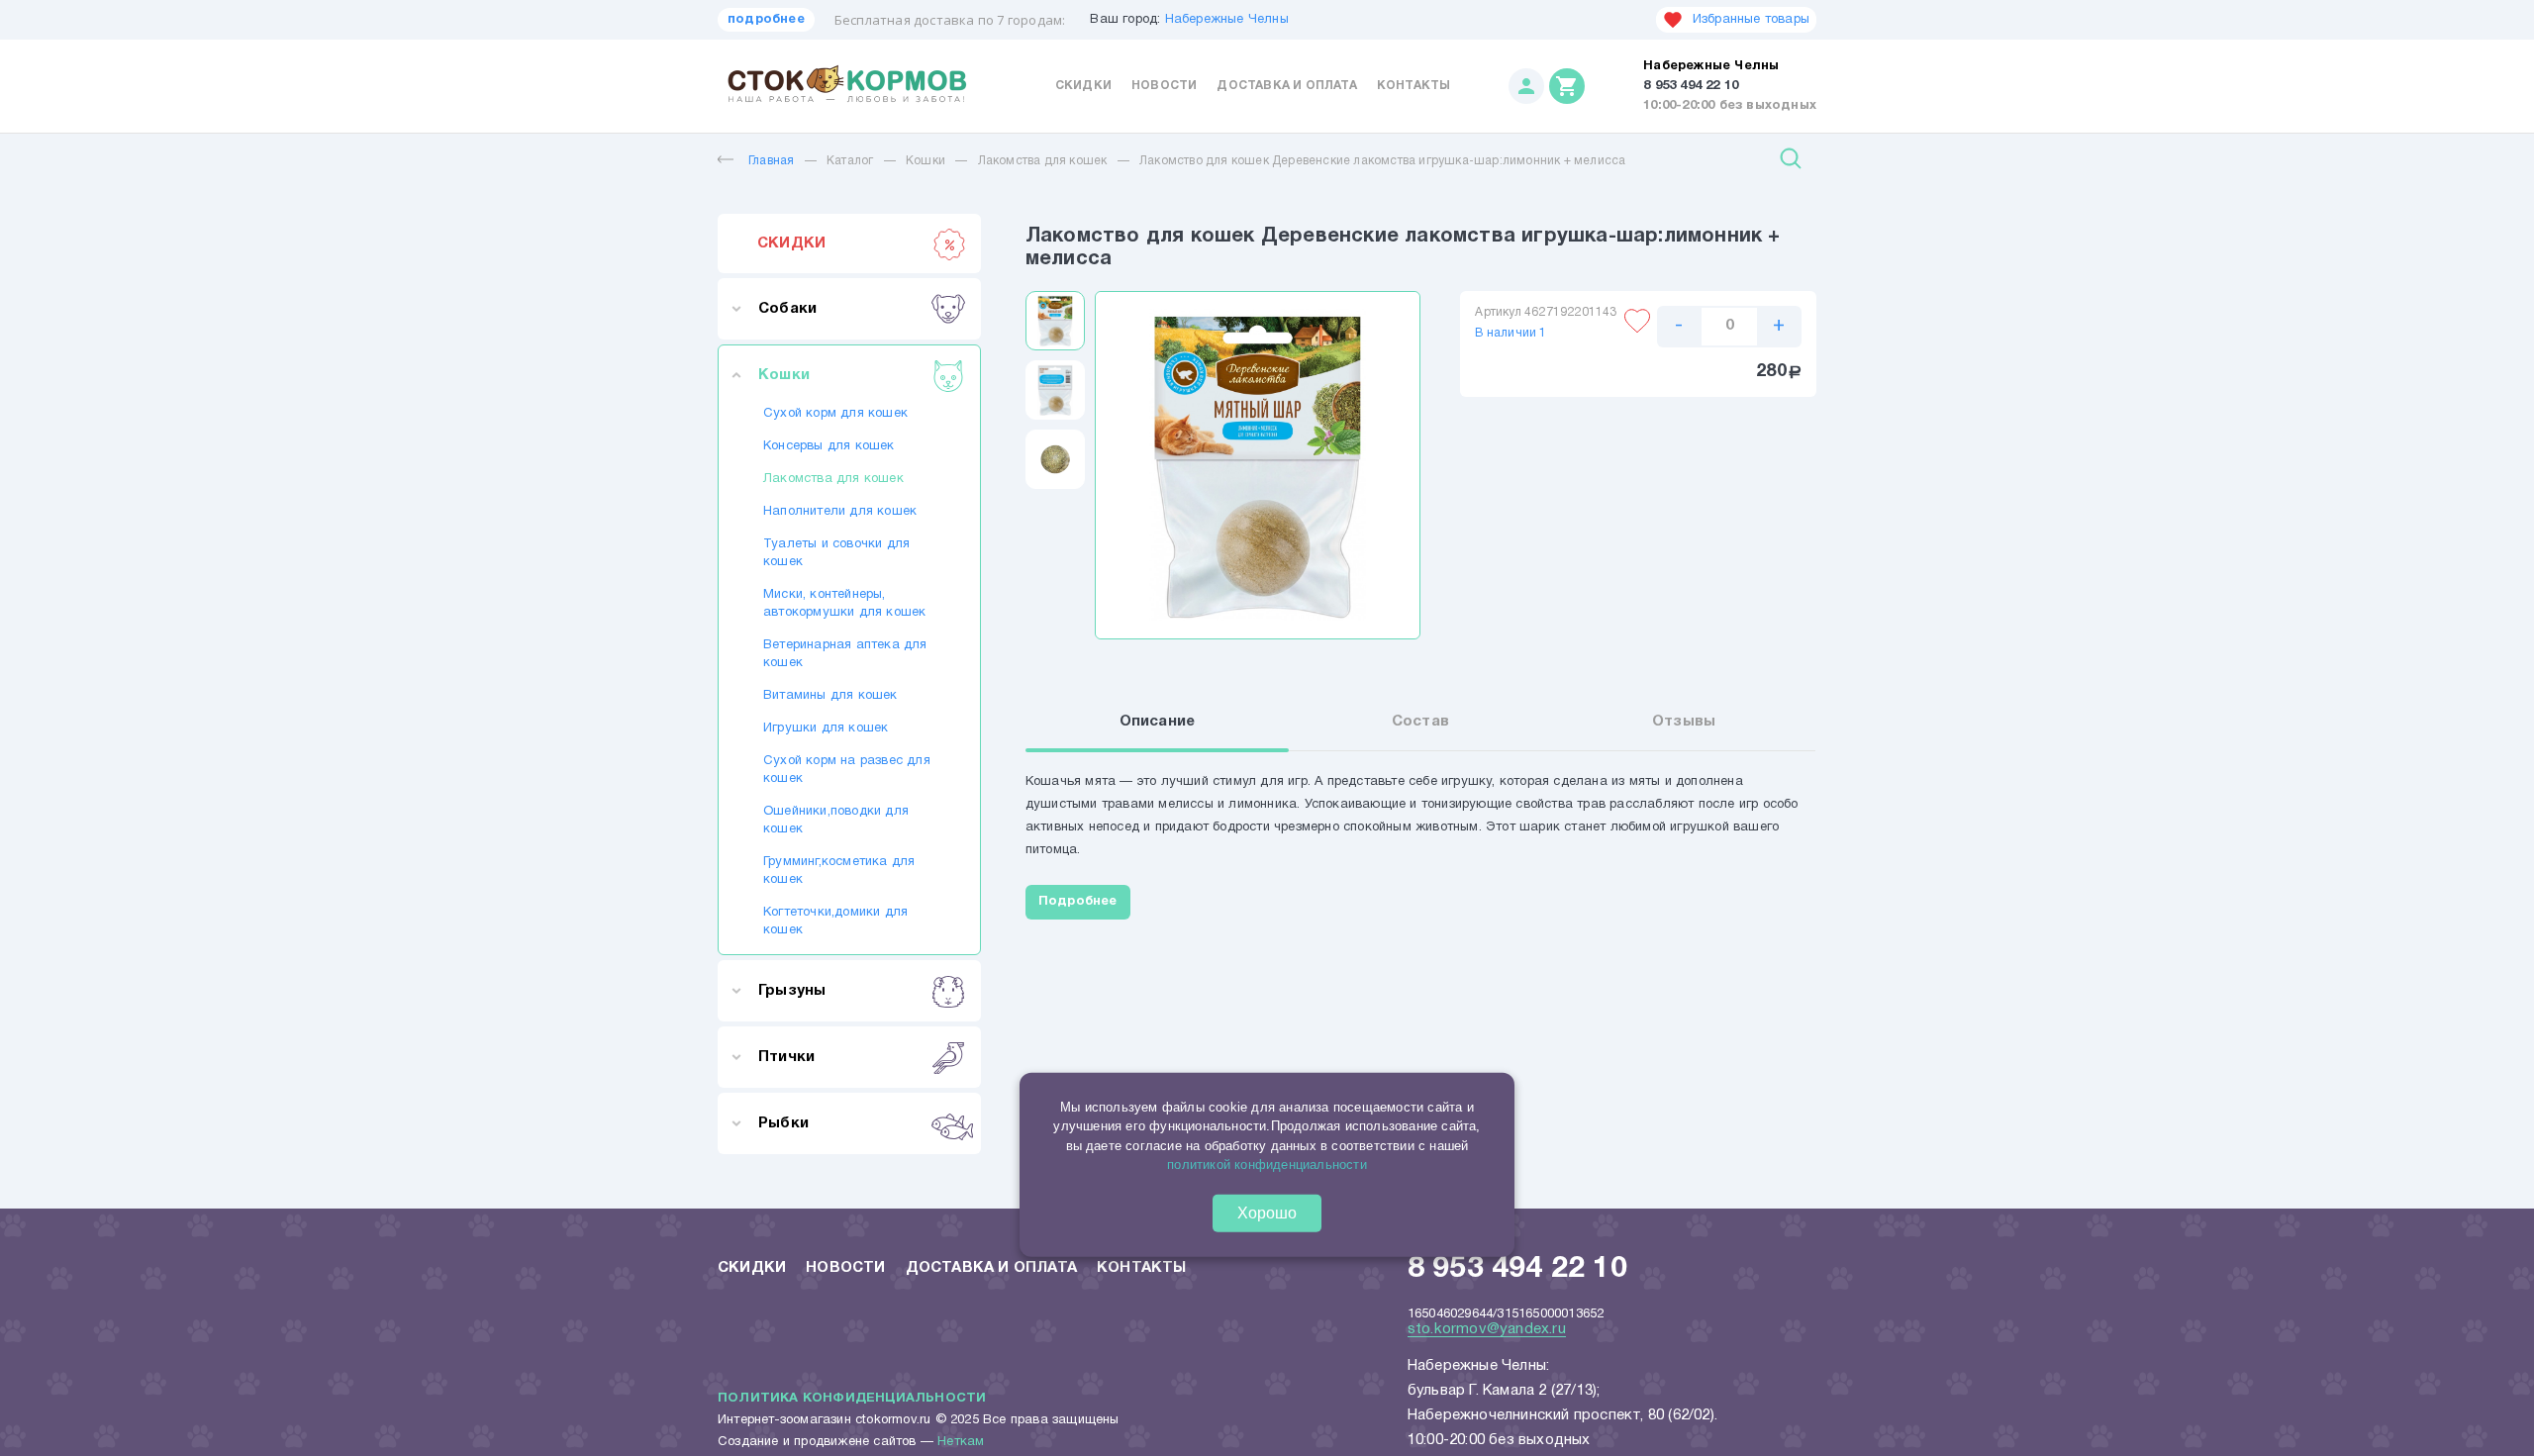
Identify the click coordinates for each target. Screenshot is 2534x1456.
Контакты (1414, 86)
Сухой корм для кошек (835, 414)
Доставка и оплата (1286, 86)
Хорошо (1267, 1213)
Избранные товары (1751, 20)
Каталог (850, 161)
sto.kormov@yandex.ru (1487, 1329)
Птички (786, 1057)
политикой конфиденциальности (1267, 1165)
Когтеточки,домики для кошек (835, 922)
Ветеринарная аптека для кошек (845, 654)
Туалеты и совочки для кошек (836, 553)
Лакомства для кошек (1043, 161)
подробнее (766, 20)
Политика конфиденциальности (852, 1399)
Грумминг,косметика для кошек (839, 871)
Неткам (961, 1442)
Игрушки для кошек (826, 728)
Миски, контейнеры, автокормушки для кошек (844, 604)
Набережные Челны (1227, 20)
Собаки (787, 309)
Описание (1158, 722)
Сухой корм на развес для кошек (847, 770)
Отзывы (1684, 722)
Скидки (1083, 86)
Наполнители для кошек (840, 512)
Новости (1164, 86)
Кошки (926, 161)
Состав (1420, 722)
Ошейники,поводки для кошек (836, 821)
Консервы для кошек (829, 446)
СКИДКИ (791, 243)
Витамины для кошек (830, 696)
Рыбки (783, 1123)
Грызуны (792, 991)
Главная (771, 161)
